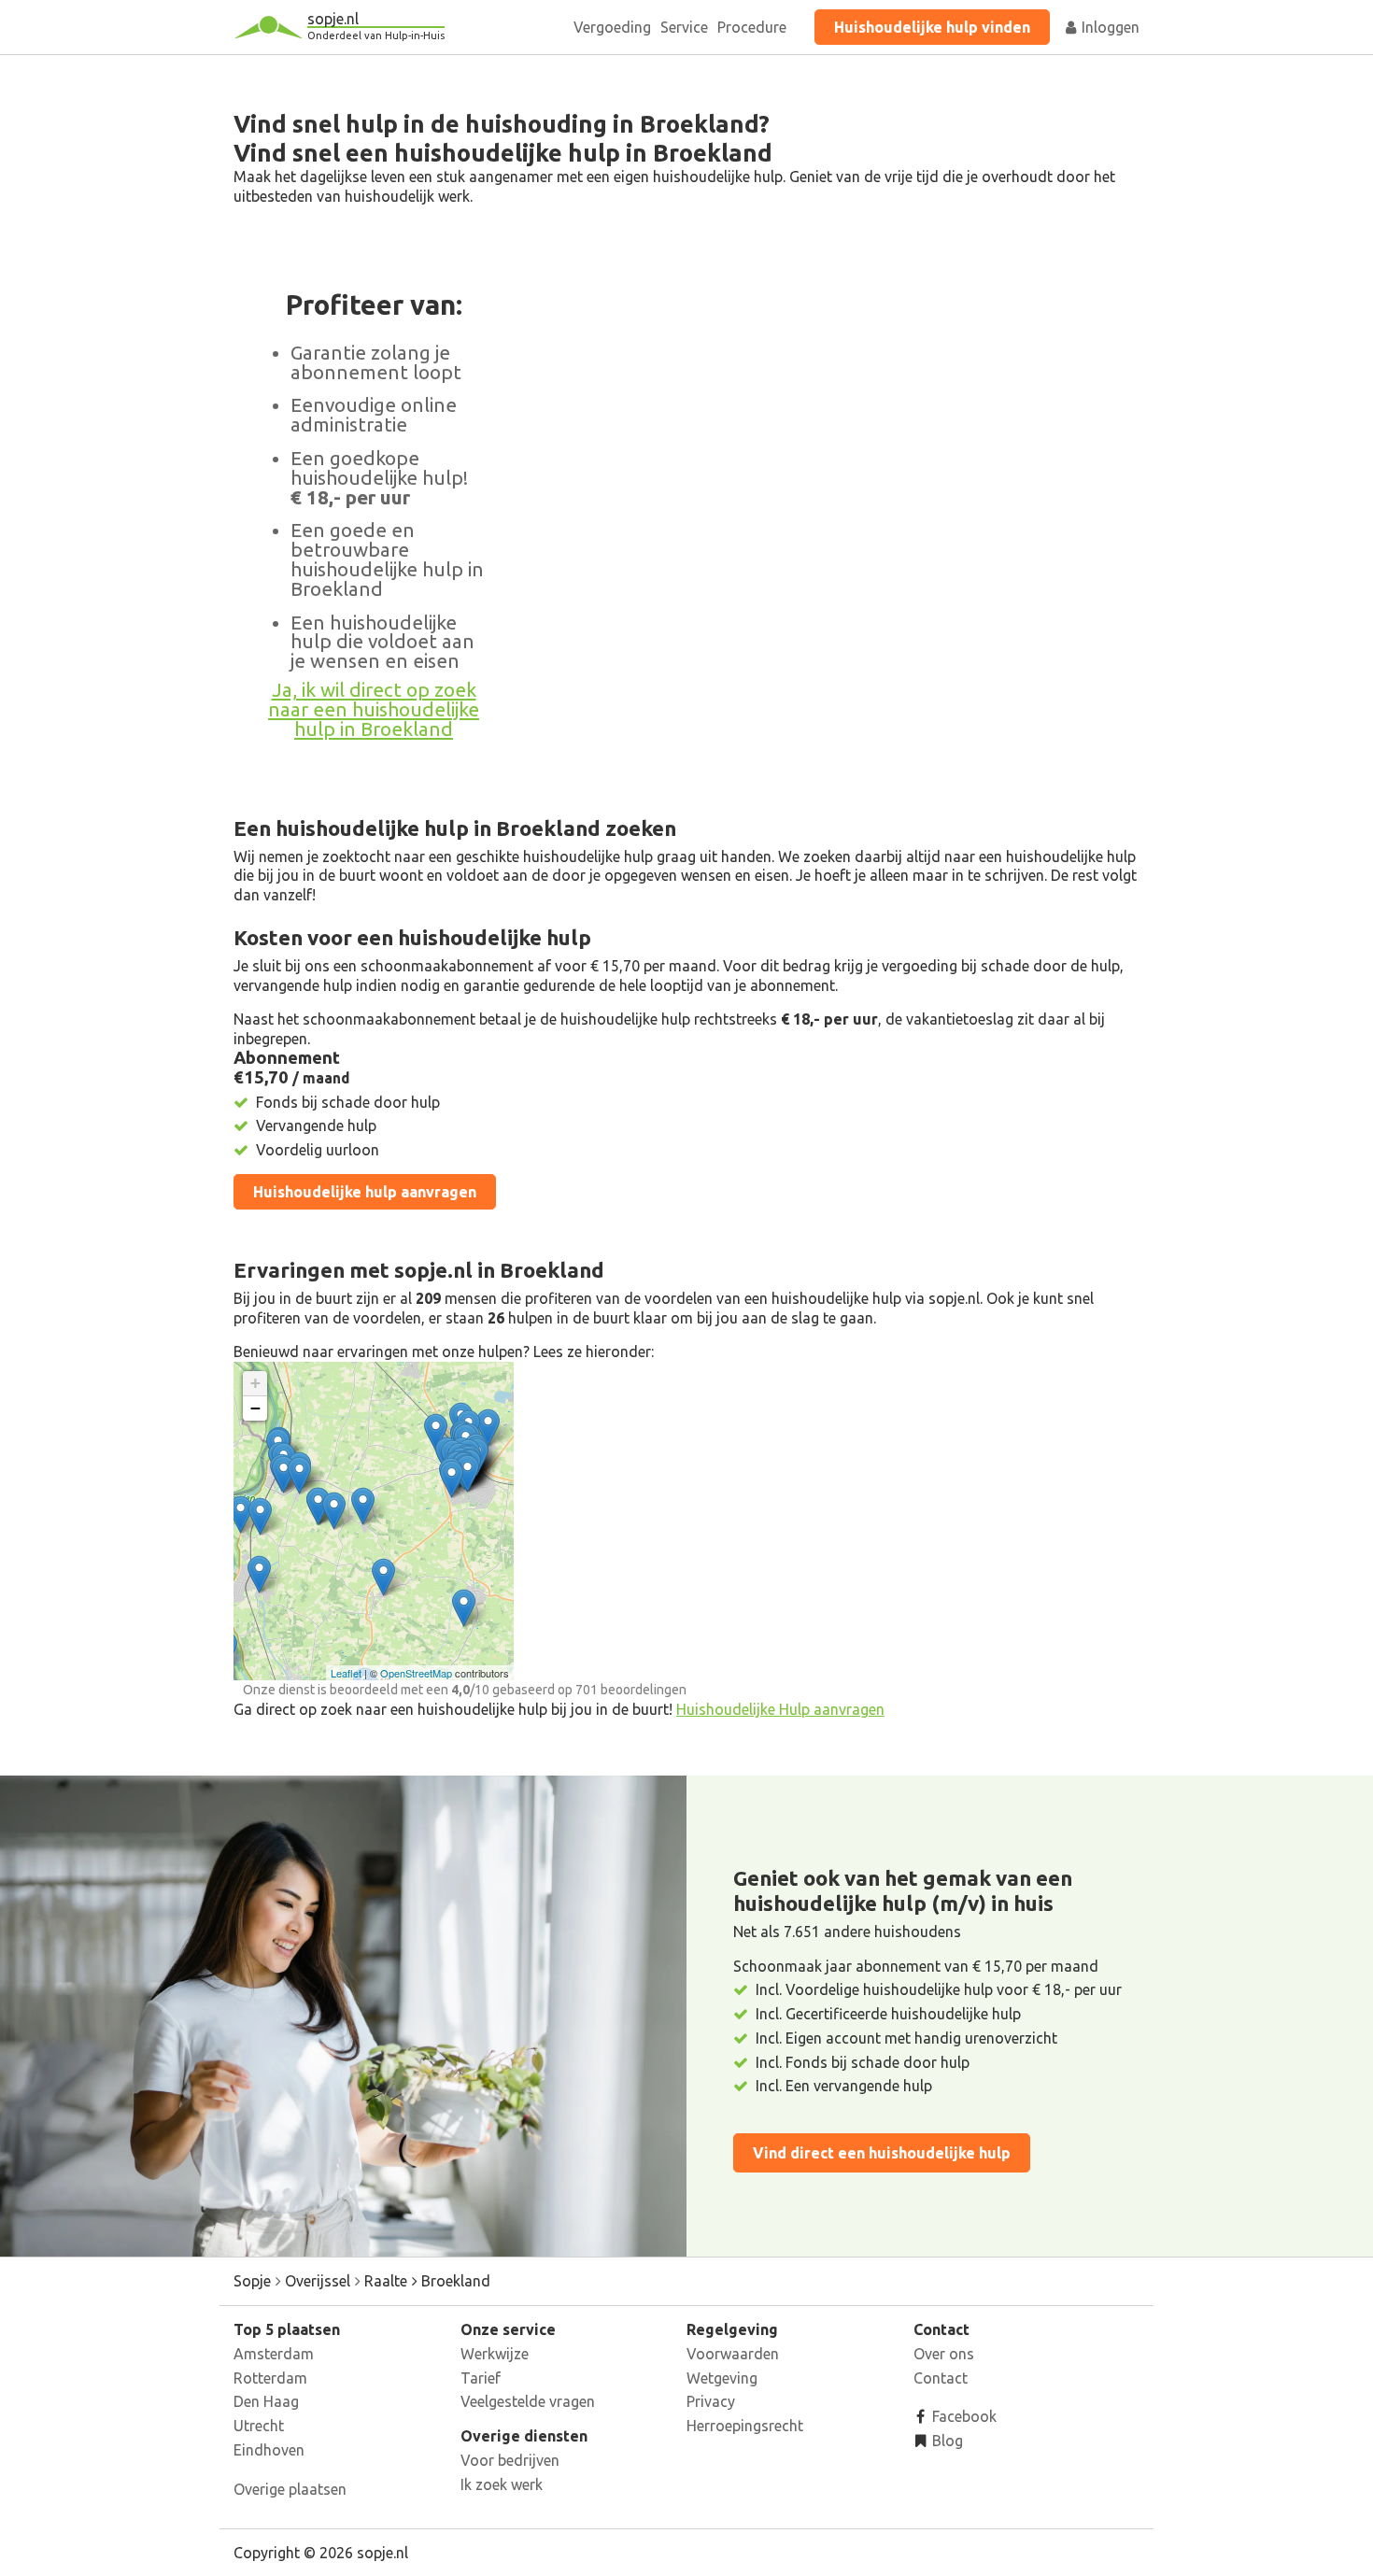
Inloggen (1109, 27)
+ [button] (255, 1383)
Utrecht (259, 2426)
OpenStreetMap (416, 1673)
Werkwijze (495, 2354)
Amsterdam (274, 2354)
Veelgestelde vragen (528, 2401)
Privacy (711, 2401)
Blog (946, 2441)
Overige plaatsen (290, 2489)
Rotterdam (270, 2378)
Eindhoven (269, 2450)
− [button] (255, 1408)
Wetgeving (722, 2378)
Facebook (963, 2416)
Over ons (944, 2354)
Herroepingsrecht (745, 2426)
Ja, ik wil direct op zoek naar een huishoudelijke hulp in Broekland (374, 709)
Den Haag (266, 2401)
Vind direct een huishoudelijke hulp (882, 2153)
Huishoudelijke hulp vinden (932, 27)
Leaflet (346, 1673)
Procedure (752, 27)
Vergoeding (612, 27)
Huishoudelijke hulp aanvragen (365, 1192)
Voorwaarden (733, 2354)
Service (684, 27)
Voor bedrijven (510, 2460)
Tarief (481, 2378)
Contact (941, 2378)
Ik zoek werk (502, 2484)
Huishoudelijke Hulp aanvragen (780, 1709)
